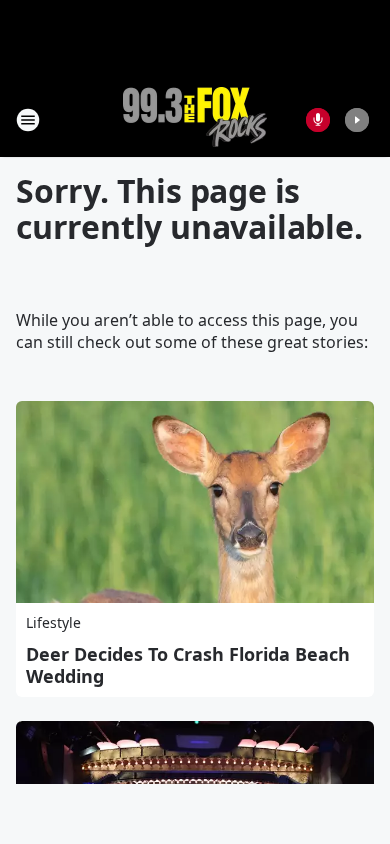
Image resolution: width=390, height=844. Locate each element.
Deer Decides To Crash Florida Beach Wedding (188, 665)
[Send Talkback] (318, 120)
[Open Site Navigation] (28, 120)
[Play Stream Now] (357, 120)
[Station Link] (195, 119)
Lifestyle (53, 622)
